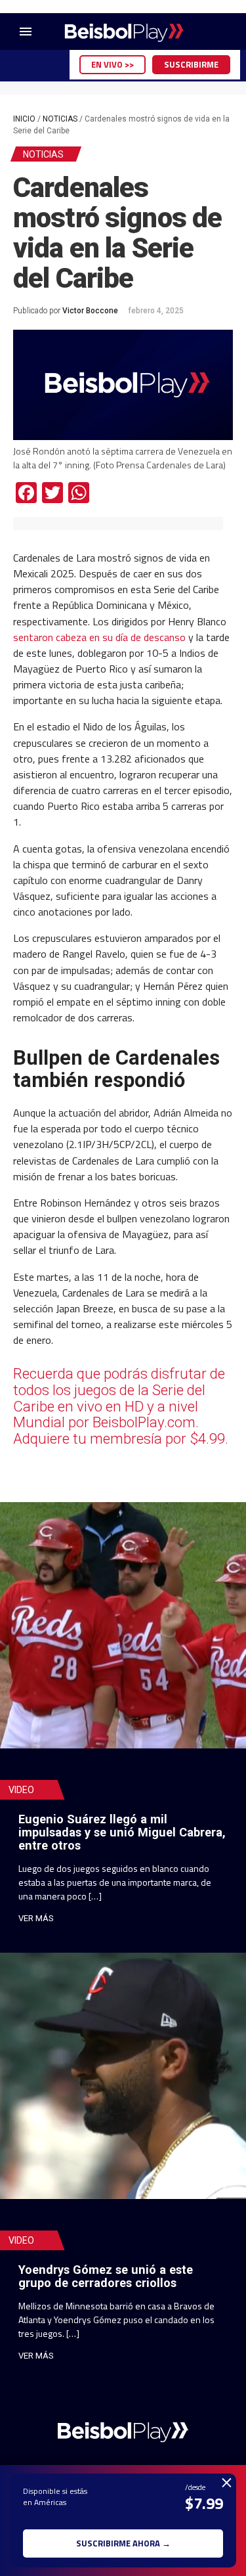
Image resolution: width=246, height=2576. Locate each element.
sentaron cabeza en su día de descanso (99, 637)
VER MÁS (36, 1918)
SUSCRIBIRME (191, 64)
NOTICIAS (60, 119)
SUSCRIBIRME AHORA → (123, 2543)
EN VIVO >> (113, 64)
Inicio (24, 119)
